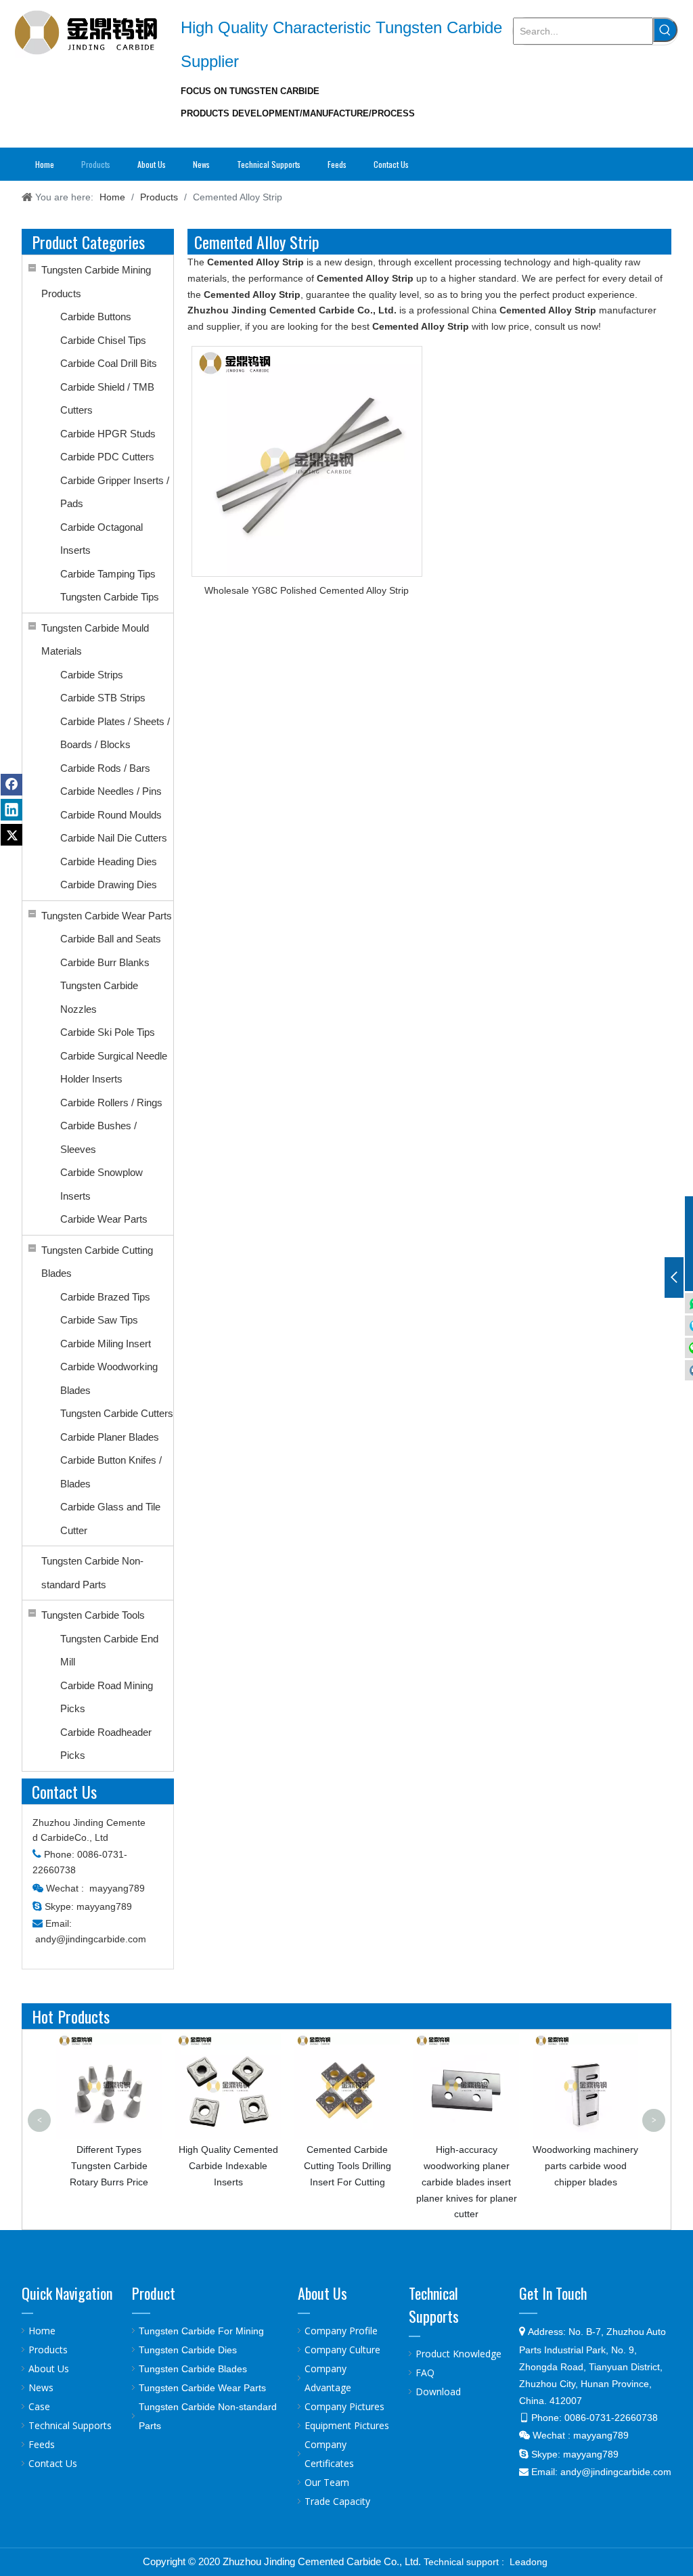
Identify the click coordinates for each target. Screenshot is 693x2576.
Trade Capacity (337, 2501)
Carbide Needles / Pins (111, 791)
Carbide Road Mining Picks (107, 1697)
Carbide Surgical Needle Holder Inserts (114, 1068)
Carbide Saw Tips (99, 1320)
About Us (49, 2368)
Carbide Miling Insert (106, 1344)
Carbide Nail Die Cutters (114, 838)
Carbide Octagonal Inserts (102, 539)
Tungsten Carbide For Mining (201, 2331)
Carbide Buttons (96, 316)
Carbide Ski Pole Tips (108, 1032)
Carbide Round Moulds (111, 815)
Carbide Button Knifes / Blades (111, 1472)
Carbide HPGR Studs (108, 434)
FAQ (425, 2373)
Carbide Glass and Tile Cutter (110, 1519)
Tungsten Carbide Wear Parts (107, 916)
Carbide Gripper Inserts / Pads (115, 492)
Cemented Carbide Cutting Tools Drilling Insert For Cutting (348, 2166)
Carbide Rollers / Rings (111, 1103)
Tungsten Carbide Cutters (117, 1413)
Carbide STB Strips (103, 698)
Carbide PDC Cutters (107, 457)
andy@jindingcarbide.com (91, 1939)
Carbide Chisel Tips (103, 340)
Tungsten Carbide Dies (188, 2350)
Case (39, 2406)
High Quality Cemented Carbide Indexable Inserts (228, 2166)
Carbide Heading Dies (109, 861)
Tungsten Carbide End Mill (109, 1651)
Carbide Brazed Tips (105, 1297)
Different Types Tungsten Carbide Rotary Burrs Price (109, 2166)
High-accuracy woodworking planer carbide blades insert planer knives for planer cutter (467, 2182)
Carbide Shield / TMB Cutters (107, 399)
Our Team (327, 2482)
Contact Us (53, 2463)
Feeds (42, 2444)
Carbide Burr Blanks (105, 962)
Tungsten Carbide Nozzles (99, 997)
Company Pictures (344, 2406)
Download (438, 2392)
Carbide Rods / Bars (105, 768)
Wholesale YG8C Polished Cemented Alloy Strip (307, 590)
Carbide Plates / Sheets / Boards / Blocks (115, 733)
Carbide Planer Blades (110, 1437)
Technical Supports (70, 2425)
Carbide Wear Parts (104, 1219)
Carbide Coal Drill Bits (109, 363)
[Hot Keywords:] (665, 30)
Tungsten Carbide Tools (93, 1615)
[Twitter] (12, 835)
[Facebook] (12, 785)
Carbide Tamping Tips (108, 574)
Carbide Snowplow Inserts (102, 1184)
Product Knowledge (459, 2354)
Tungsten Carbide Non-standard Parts (92, 1573)
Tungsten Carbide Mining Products (96, 282)
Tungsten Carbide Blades (193, 2369)
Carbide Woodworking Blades (109, 1378)
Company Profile (341, 2331)
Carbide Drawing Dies (109, 885)
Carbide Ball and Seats (111, 939)
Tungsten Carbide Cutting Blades (97, 1262)
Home (42, 2331)
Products (48, 2350)
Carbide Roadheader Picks (106, 1744)
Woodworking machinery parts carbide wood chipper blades (585, 2166)
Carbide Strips (92, 675)
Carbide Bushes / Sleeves (98, 1137)
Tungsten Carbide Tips (110, 597)
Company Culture (342, 2350)
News (41, 2387)
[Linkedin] (12, 810)
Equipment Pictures (347, 2425)
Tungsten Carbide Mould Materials (95, 640)
